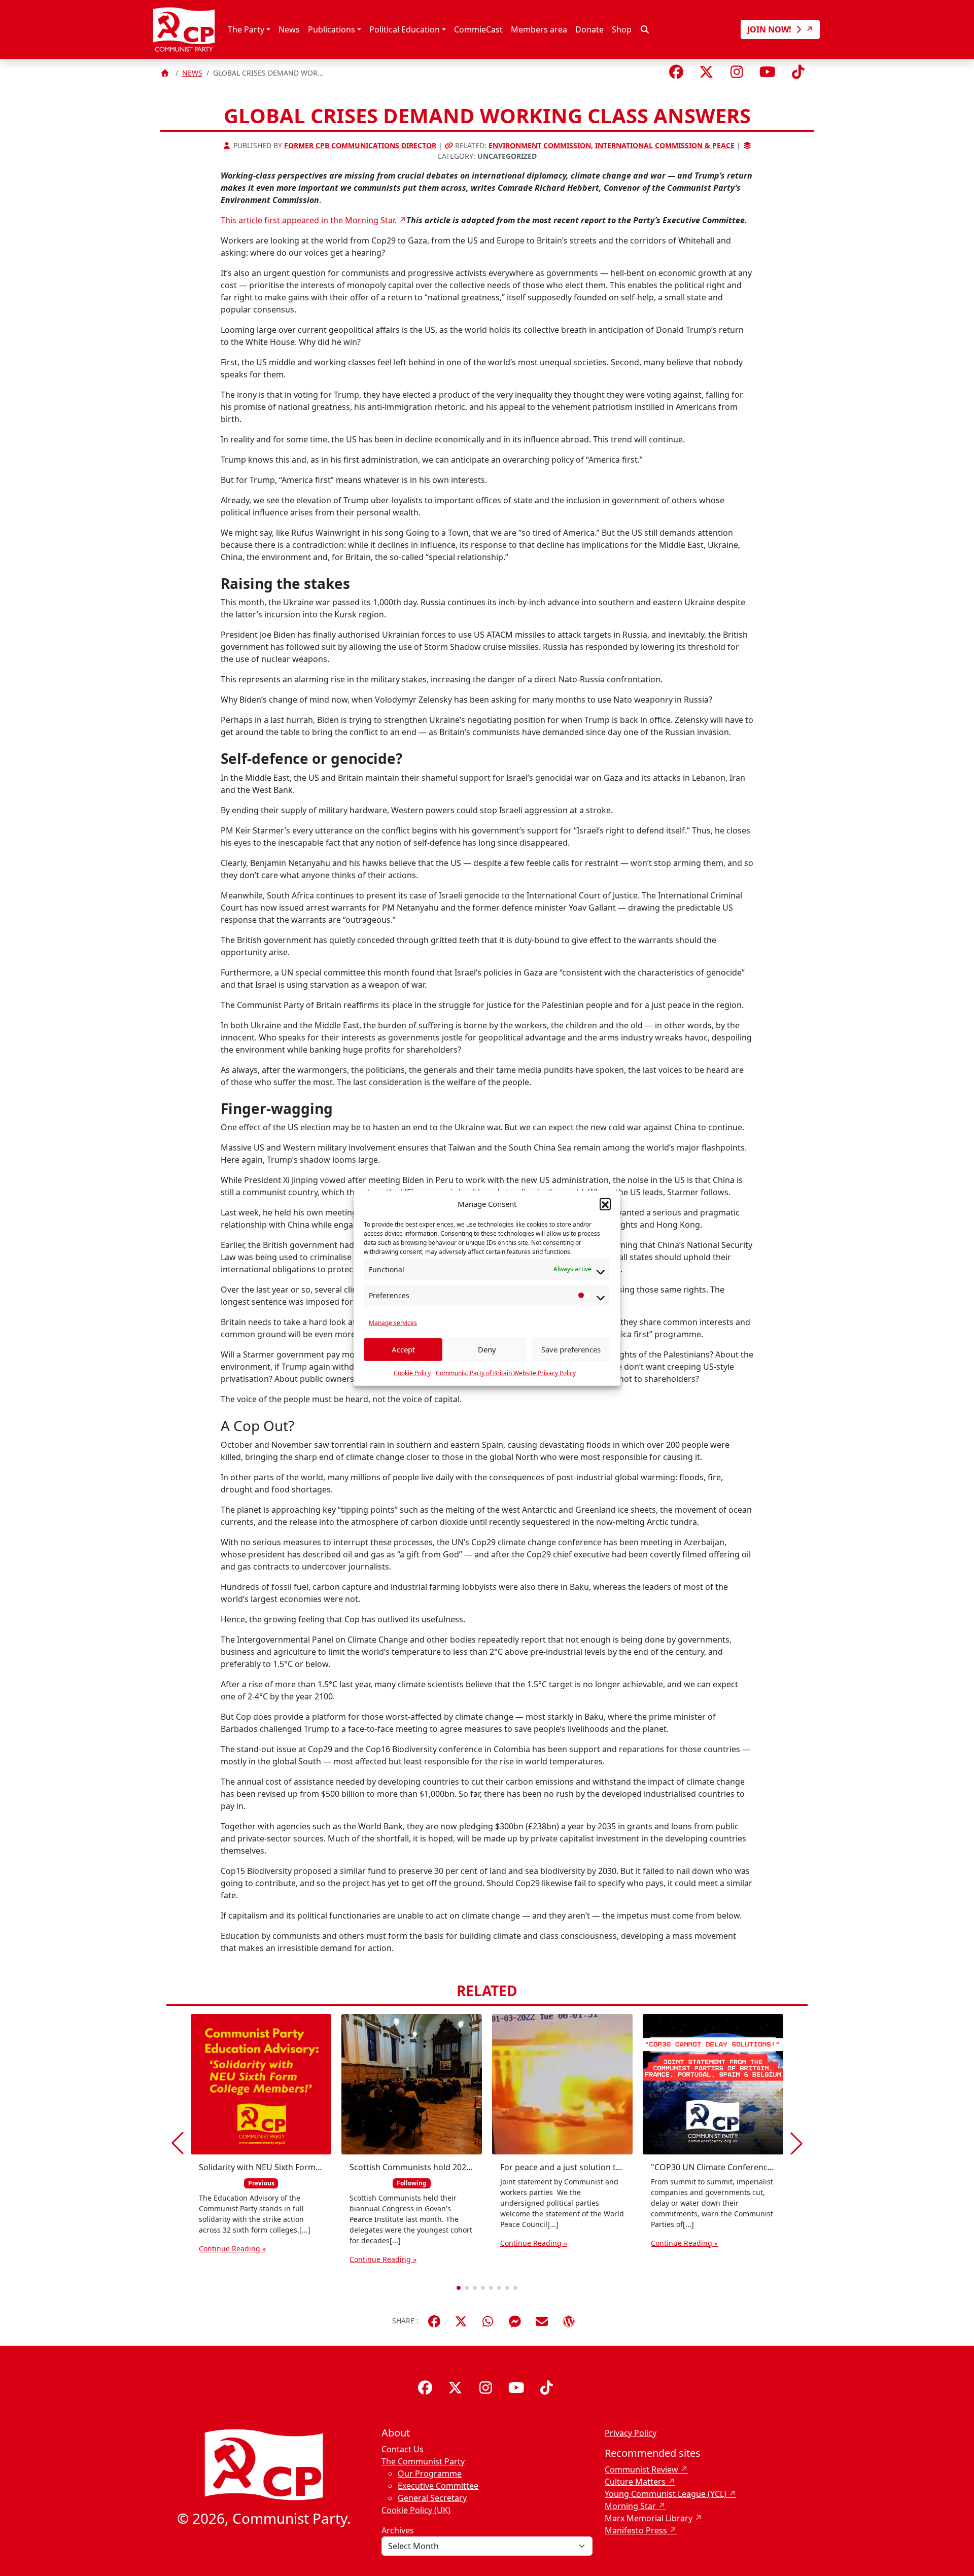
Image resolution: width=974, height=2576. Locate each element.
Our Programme (430, 2474)
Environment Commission (540, 145)
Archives (398, 2530)
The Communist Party (423, 2461)
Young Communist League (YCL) (666, 2494)
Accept (403, 1349)
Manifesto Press (636, 2530)
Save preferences (571, 1349)
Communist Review (641, 2469)
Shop (622, 29)
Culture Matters (635, 2482)
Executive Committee (438, 2486)
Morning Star (630, 2506)
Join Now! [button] (770, 29)
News (289, 29)
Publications (332, 29)
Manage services (393, 1322)
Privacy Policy (631, 2433)
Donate (589, 29)
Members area (539, 29)
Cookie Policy (412, 1372)
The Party (246, 29)
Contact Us (403, 2449)
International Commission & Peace (665, 145)
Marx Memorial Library (649, 2518)
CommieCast (478, 29)
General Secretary (432, 2498)
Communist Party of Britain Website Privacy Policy (506, 1372)
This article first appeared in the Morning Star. (310, 220)
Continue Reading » (232, 2249)
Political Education (405, 29)
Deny (487, 1349)
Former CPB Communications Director (360, 145)
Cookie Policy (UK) (416, 2510)
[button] (605, 1204)
